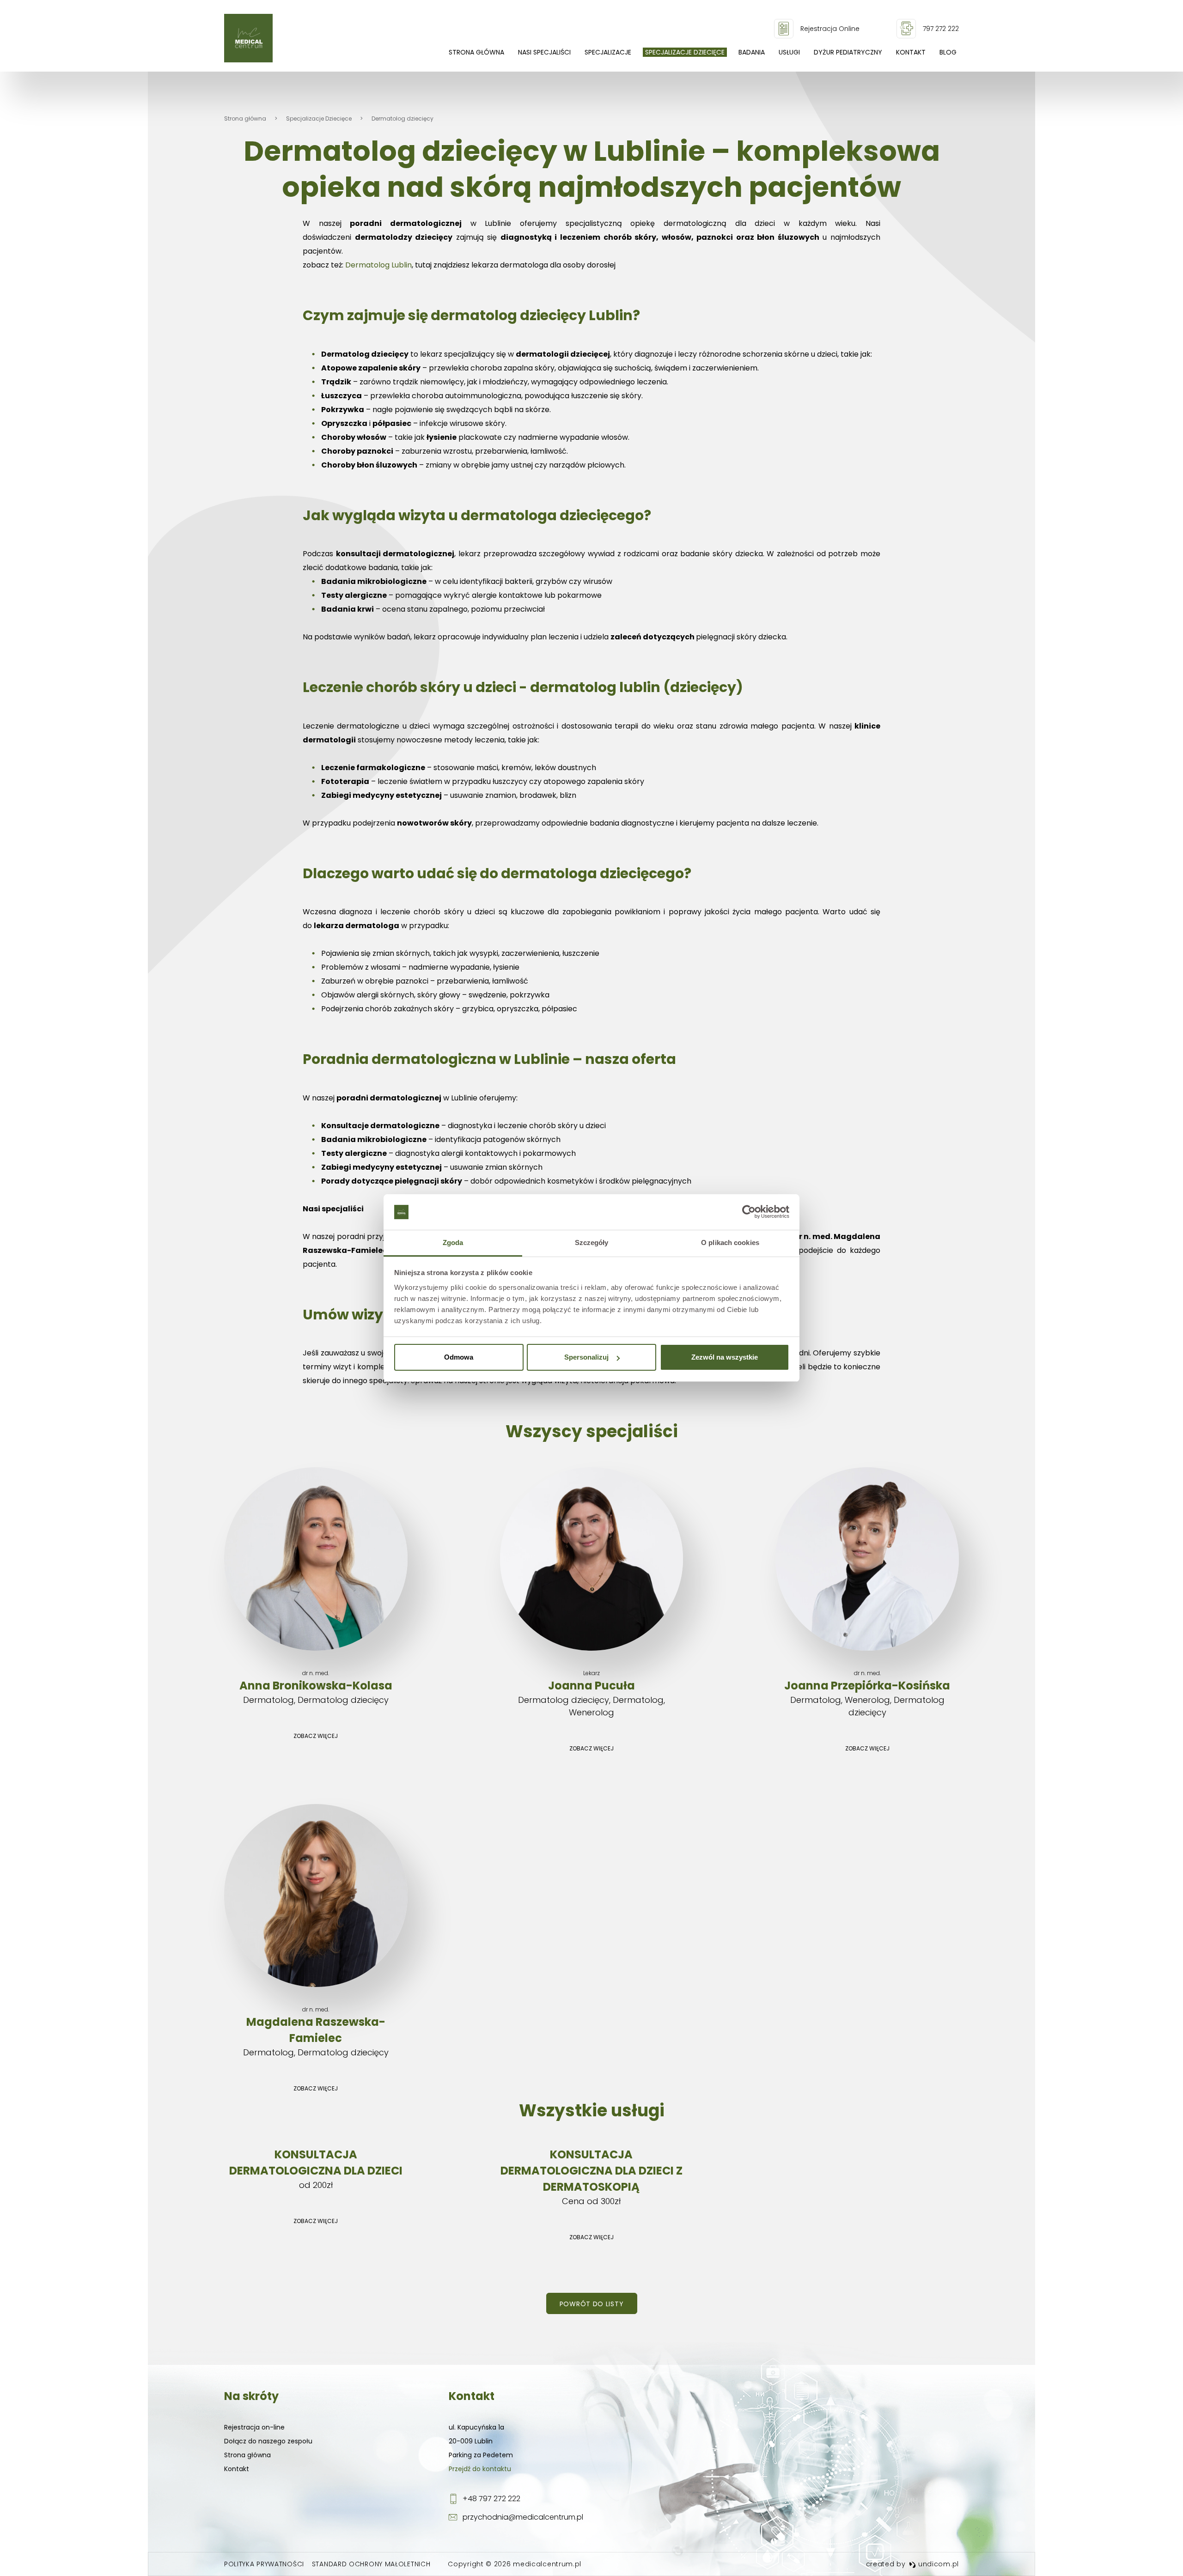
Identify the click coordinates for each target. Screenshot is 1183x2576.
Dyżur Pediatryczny (848, 52)
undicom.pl (937, 2564)
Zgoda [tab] (453, 1242)
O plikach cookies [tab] (730, 1242)
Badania (752, 52)
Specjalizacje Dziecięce (685, 52)
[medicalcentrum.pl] (248, 38)
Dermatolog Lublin (378, 265)
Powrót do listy (592, 2304)
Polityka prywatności (264, 2564)
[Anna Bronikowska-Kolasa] (316, 1606)
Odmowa (459, 1357)
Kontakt (911, 52)
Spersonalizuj (586, 1357)
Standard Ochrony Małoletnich (371, 2564)
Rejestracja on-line (254, 2427)
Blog (948, 52)
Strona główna (476, 52)
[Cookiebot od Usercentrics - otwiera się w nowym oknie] (749, 1212)
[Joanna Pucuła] (592, 1613)
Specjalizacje (608, 52)
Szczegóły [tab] (592, 1242)
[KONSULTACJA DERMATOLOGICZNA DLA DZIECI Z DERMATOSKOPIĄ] (592, 2196)
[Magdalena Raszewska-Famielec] (316, 1951)
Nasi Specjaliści (544, 52)
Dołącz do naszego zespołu (268, 2441)
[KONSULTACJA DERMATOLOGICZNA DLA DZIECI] (316, 2188)
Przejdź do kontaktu (480, 2469)
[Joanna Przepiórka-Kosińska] (867, 1613)
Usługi (789, 52)
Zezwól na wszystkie (725, 1357)
